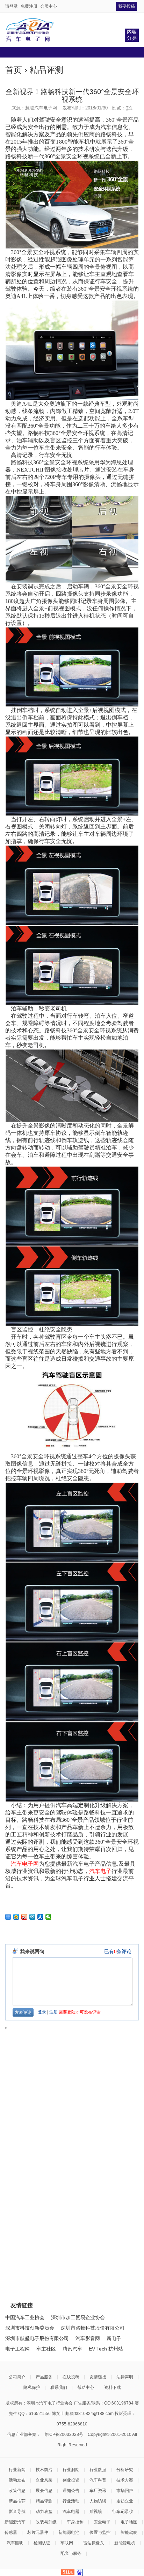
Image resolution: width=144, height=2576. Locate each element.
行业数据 (98, 2470)
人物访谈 (98, 2501)
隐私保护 (32, 2387)
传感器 (11, 2532)
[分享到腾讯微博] (32, 1917)
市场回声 (125, 2491)
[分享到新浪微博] (24, 1917)
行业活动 (71, 2501)
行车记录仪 (123, 2512)
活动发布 (17, 2480)
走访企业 (125, 2501)
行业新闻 (17, 2470)
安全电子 (102, 2522)
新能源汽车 (15, 2522)
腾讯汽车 (72, 2349)
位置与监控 (100, 2532)
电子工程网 (17, 2349)
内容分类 (132, 35)
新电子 (114, 2338)
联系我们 (59, 2387)
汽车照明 (15, 2543)
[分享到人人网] (40, 1917)
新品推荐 (17, 2501)
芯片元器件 (38, 2532)
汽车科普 (98, 2480)
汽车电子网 (25, 1864)
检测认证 (42, 2543)
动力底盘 (44, 2512)
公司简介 (17, 2377)
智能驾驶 (129, 2532)
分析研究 (125, 2470)
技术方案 (125, 2480)
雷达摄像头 (94, 2543)
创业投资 (71, 2480)
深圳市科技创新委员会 (30, 2328)
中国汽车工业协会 (25, 2317)
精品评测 (46, 70)
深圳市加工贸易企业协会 (78, 2317)
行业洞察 (71, 2470)
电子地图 (129, 2522)
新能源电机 (125, 2543)
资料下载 (113, 2387)
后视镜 (96, 2512)
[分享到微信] (48, 1917)
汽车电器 (71, 2512)
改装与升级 (46, 2522)
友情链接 (98, 2377)
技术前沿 (44, 2470)
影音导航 (17, 2512)
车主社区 (46, 2349)
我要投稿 (127, 6)
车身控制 (75, 2522)
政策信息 (17, 2491)
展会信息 (44, 2491)
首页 (14, 70)
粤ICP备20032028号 (64, 2434)
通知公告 (71, 2491)
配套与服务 (71, 2553)
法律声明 (125, 2377)
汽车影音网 (88, 2338)
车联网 (67, 2543)
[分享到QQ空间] (16, 1917)
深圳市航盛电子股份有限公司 (37, 2338)
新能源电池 (69, 2532)
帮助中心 (86, 2387)
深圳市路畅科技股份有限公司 (93, 2328)
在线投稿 (71, 2377)
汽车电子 (100, 1871)
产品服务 (44, 2377)
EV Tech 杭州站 (106, 2349)
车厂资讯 (98, 2491)
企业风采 (44, 2480)
